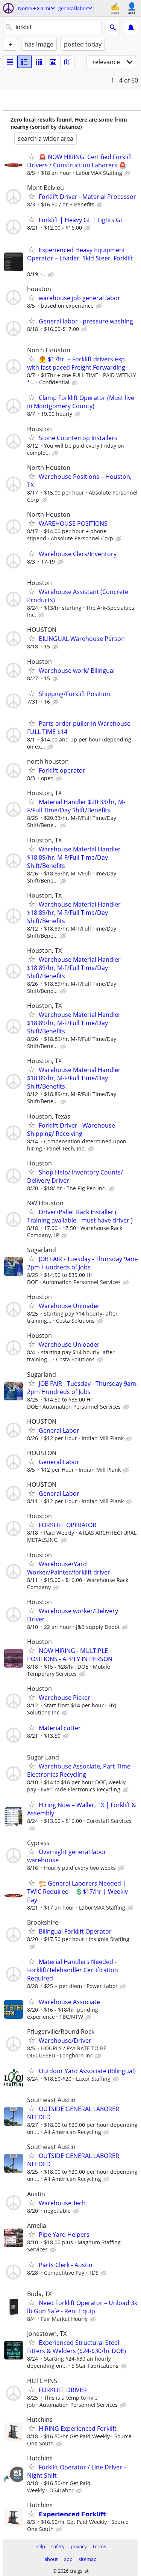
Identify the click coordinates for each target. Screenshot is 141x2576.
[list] (10, 62)
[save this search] (131, 27)
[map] (67, 62)
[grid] (39, 62)
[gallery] (53, 62)
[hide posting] (128, 173)
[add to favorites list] (32, 156)
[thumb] (24, 62)
